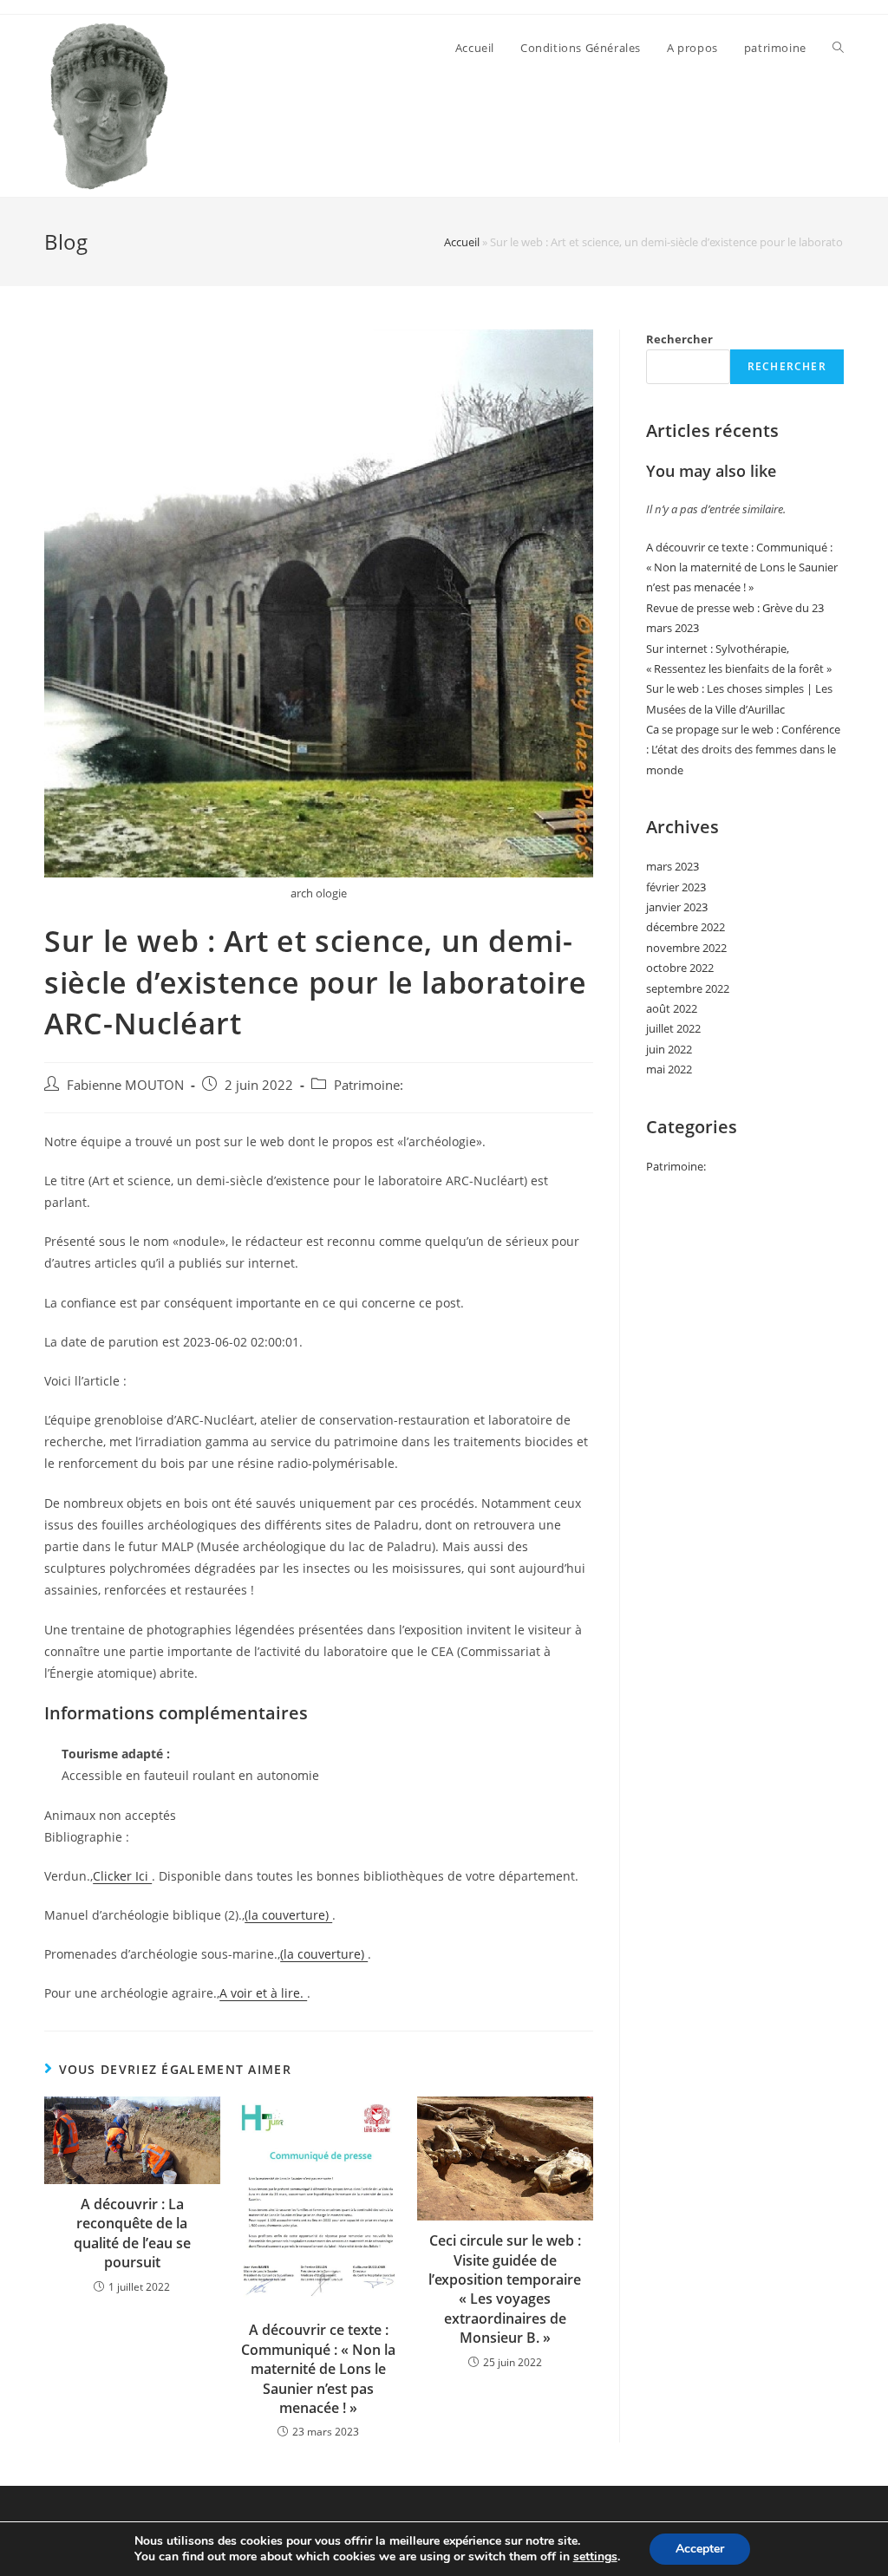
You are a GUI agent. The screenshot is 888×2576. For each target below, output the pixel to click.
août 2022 (672, 1008)
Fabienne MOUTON (125, 1085)
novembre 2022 (686, 948)
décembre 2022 (686, 927)
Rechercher (679, 339)
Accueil (462, 242)
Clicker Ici (122, 1876)
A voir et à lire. (263, 1993)
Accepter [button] (700, 2549)
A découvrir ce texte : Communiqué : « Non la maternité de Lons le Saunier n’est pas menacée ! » (318, 2369)
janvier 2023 (677, 907)
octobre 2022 (680, 968)
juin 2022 (669, 1049)
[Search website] (838, 48)
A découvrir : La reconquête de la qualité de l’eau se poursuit (132, 2233)
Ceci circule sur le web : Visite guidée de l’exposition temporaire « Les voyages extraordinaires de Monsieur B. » (505, 2289)
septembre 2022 (688, 988)
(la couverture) (288, 1915)
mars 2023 (673, 866)
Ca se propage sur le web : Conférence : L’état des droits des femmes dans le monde (743, 750)
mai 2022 (669, 1069)
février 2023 (676, 887)
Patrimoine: (369, 1085)
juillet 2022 (673, 1028)
